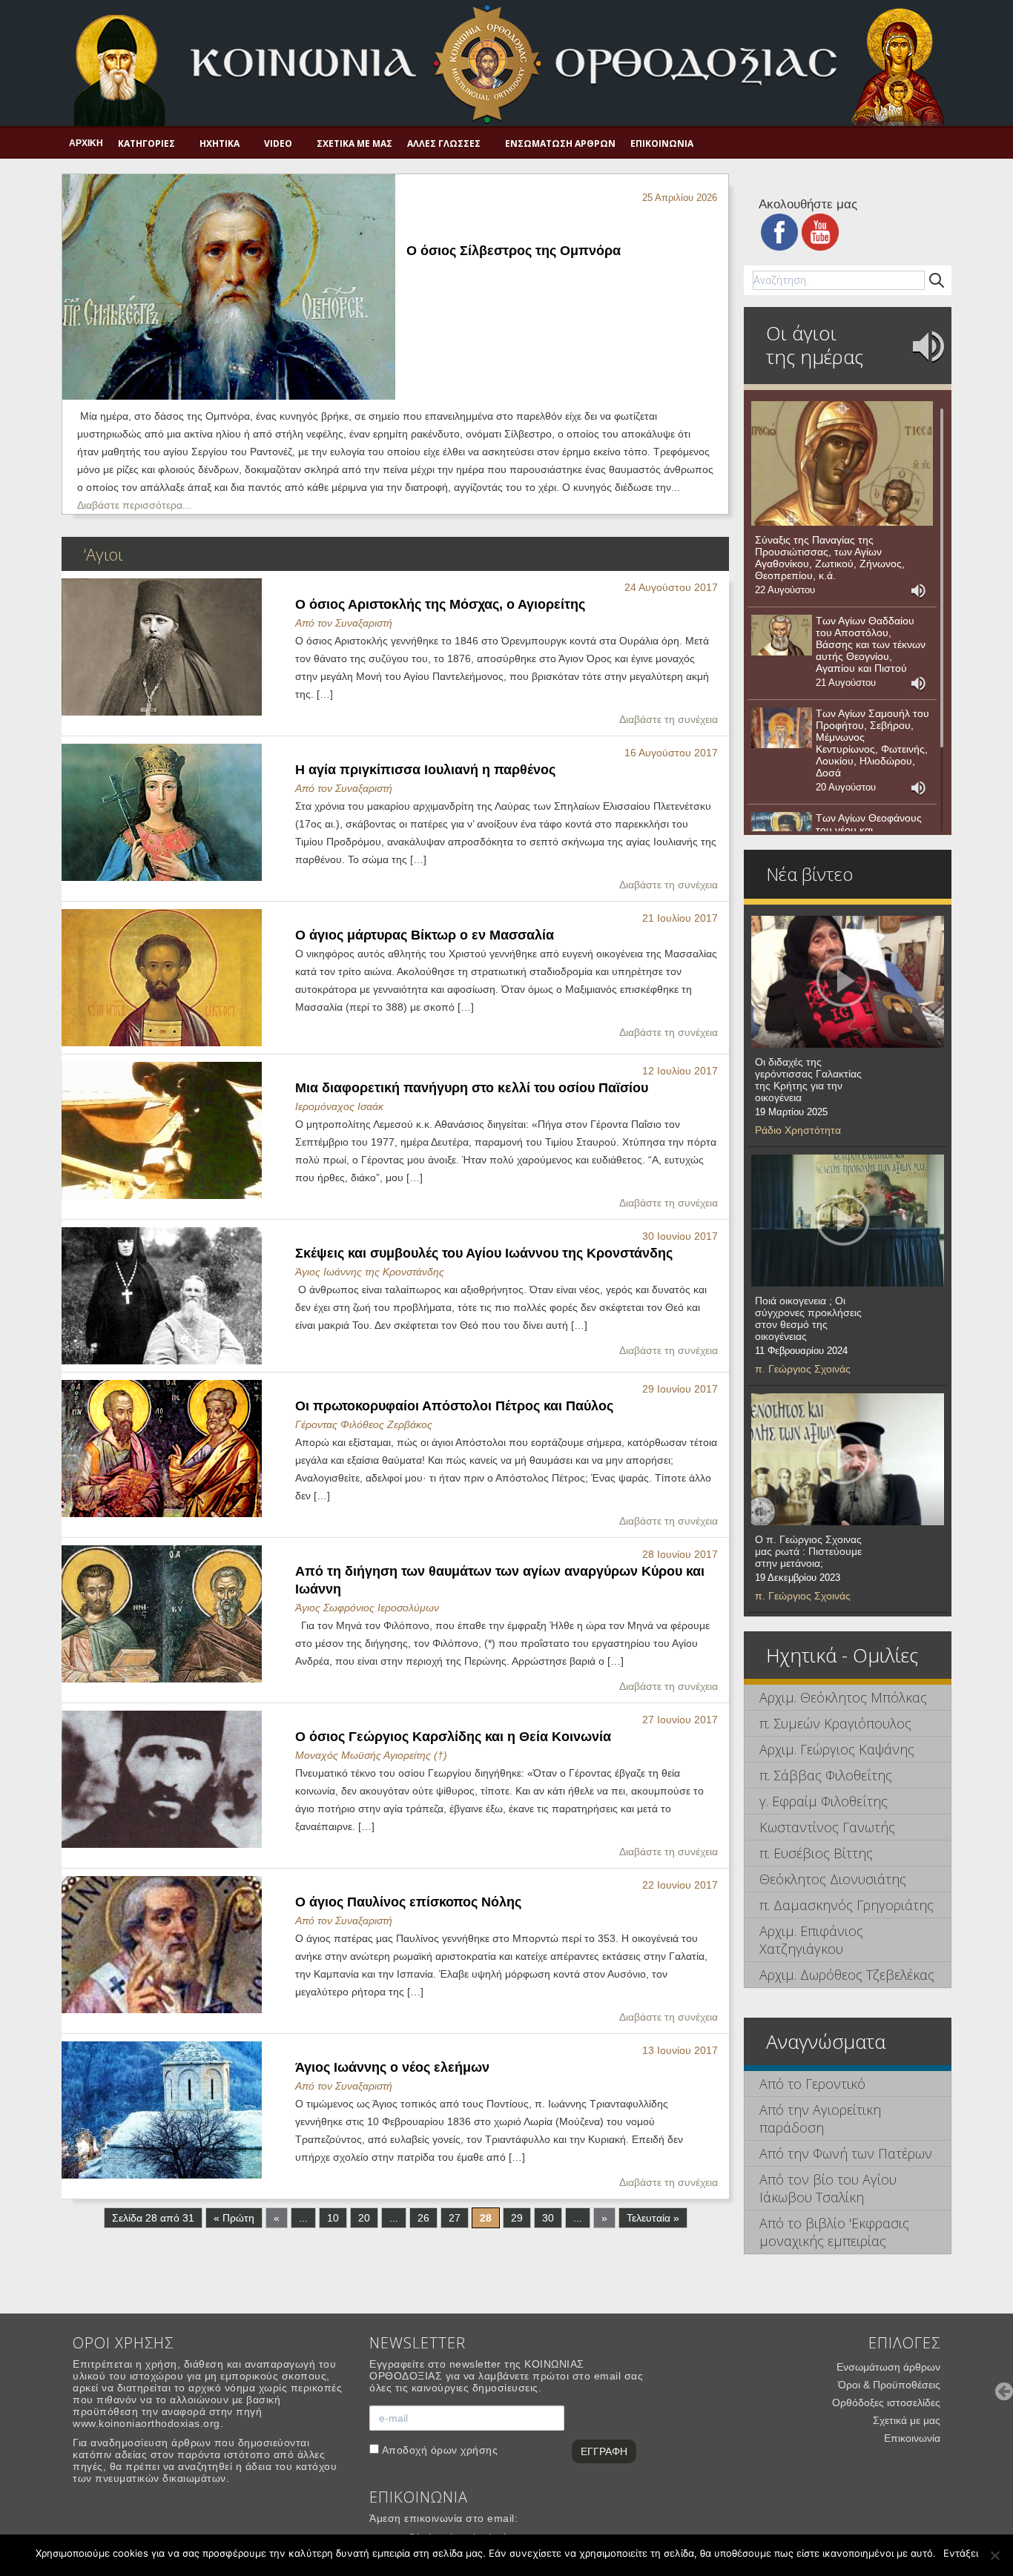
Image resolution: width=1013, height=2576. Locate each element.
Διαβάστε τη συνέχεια (669, 719)
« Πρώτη (234, 2218)
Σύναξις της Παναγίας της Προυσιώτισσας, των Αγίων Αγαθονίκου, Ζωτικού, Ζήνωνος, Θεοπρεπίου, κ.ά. (830, 558)
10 (333, 2218)
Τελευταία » (653, 2218)
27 (455, 2218)
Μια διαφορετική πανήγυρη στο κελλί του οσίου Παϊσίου (472, 1088)
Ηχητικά (220, 143)
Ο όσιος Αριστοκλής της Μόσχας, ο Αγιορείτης (440, 604)
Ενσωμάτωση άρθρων (560, 143)
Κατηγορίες (146, 143)
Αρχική (86, 143)
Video (278, 143)
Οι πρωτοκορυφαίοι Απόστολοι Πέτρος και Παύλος (454, 1406)
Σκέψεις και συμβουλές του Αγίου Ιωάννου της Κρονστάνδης (484, 1253)
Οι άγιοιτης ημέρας (815, 345)
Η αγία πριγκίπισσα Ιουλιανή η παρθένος (425, 770)
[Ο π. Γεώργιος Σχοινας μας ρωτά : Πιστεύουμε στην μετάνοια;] (848, 1459)
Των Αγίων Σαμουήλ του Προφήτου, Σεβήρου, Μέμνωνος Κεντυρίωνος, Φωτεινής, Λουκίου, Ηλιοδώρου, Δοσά (872, 743)
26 (423, 2218)
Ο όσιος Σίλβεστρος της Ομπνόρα (514, 251)
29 (517, 2218)
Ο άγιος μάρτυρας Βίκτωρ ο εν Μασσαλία (425, 935)
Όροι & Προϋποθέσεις (889, 2385)
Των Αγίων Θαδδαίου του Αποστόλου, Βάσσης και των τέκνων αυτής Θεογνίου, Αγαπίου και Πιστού (871, 644)
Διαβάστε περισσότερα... (134, 505)
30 (548, 2218)
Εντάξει (961, 2553)
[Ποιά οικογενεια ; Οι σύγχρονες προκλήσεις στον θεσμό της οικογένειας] (848, 1221)
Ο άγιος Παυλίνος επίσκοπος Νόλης (408, 1902)
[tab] (848, 1698)
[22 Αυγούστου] (842, 463)
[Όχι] (994, 2555)
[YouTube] (820, 231)
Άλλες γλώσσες (444, 143)
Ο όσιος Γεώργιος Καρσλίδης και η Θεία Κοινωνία (453, 1737)
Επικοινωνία (662, 143)
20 (364, 2218)
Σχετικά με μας (354, 143)
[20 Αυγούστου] (782, 728)
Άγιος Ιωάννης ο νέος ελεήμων (392, 2067)
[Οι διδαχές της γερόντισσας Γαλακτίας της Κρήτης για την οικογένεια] (848, 982)
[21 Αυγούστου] (782, 635)
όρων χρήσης (465, 2450)
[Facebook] (779, 231)
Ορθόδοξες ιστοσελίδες (886, 2402)
